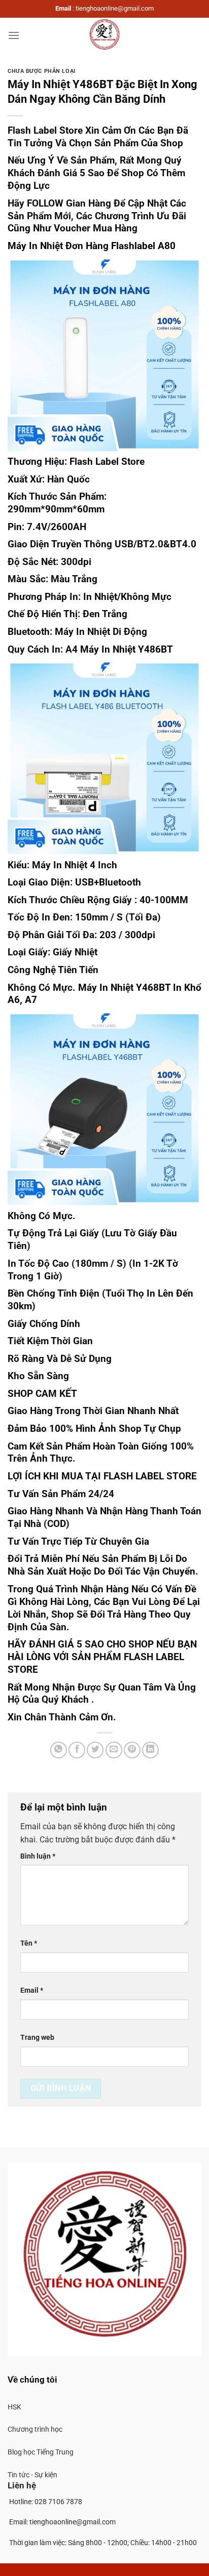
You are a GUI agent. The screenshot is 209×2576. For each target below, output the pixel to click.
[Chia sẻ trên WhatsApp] (59, 1750)
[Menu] (14, 35)
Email (32, 1990)
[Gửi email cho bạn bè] (114, 1750)
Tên (29, 1943)
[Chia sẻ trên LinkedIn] (150, 1750)
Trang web (37, 2038)
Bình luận (38, 1856)
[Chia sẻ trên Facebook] (77, 1750)
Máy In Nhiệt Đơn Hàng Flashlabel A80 (92, 246)
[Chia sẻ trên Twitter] (95, 1750)
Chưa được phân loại (42, 71)
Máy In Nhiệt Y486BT (127, 649)
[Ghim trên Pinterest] (132, 1750)
